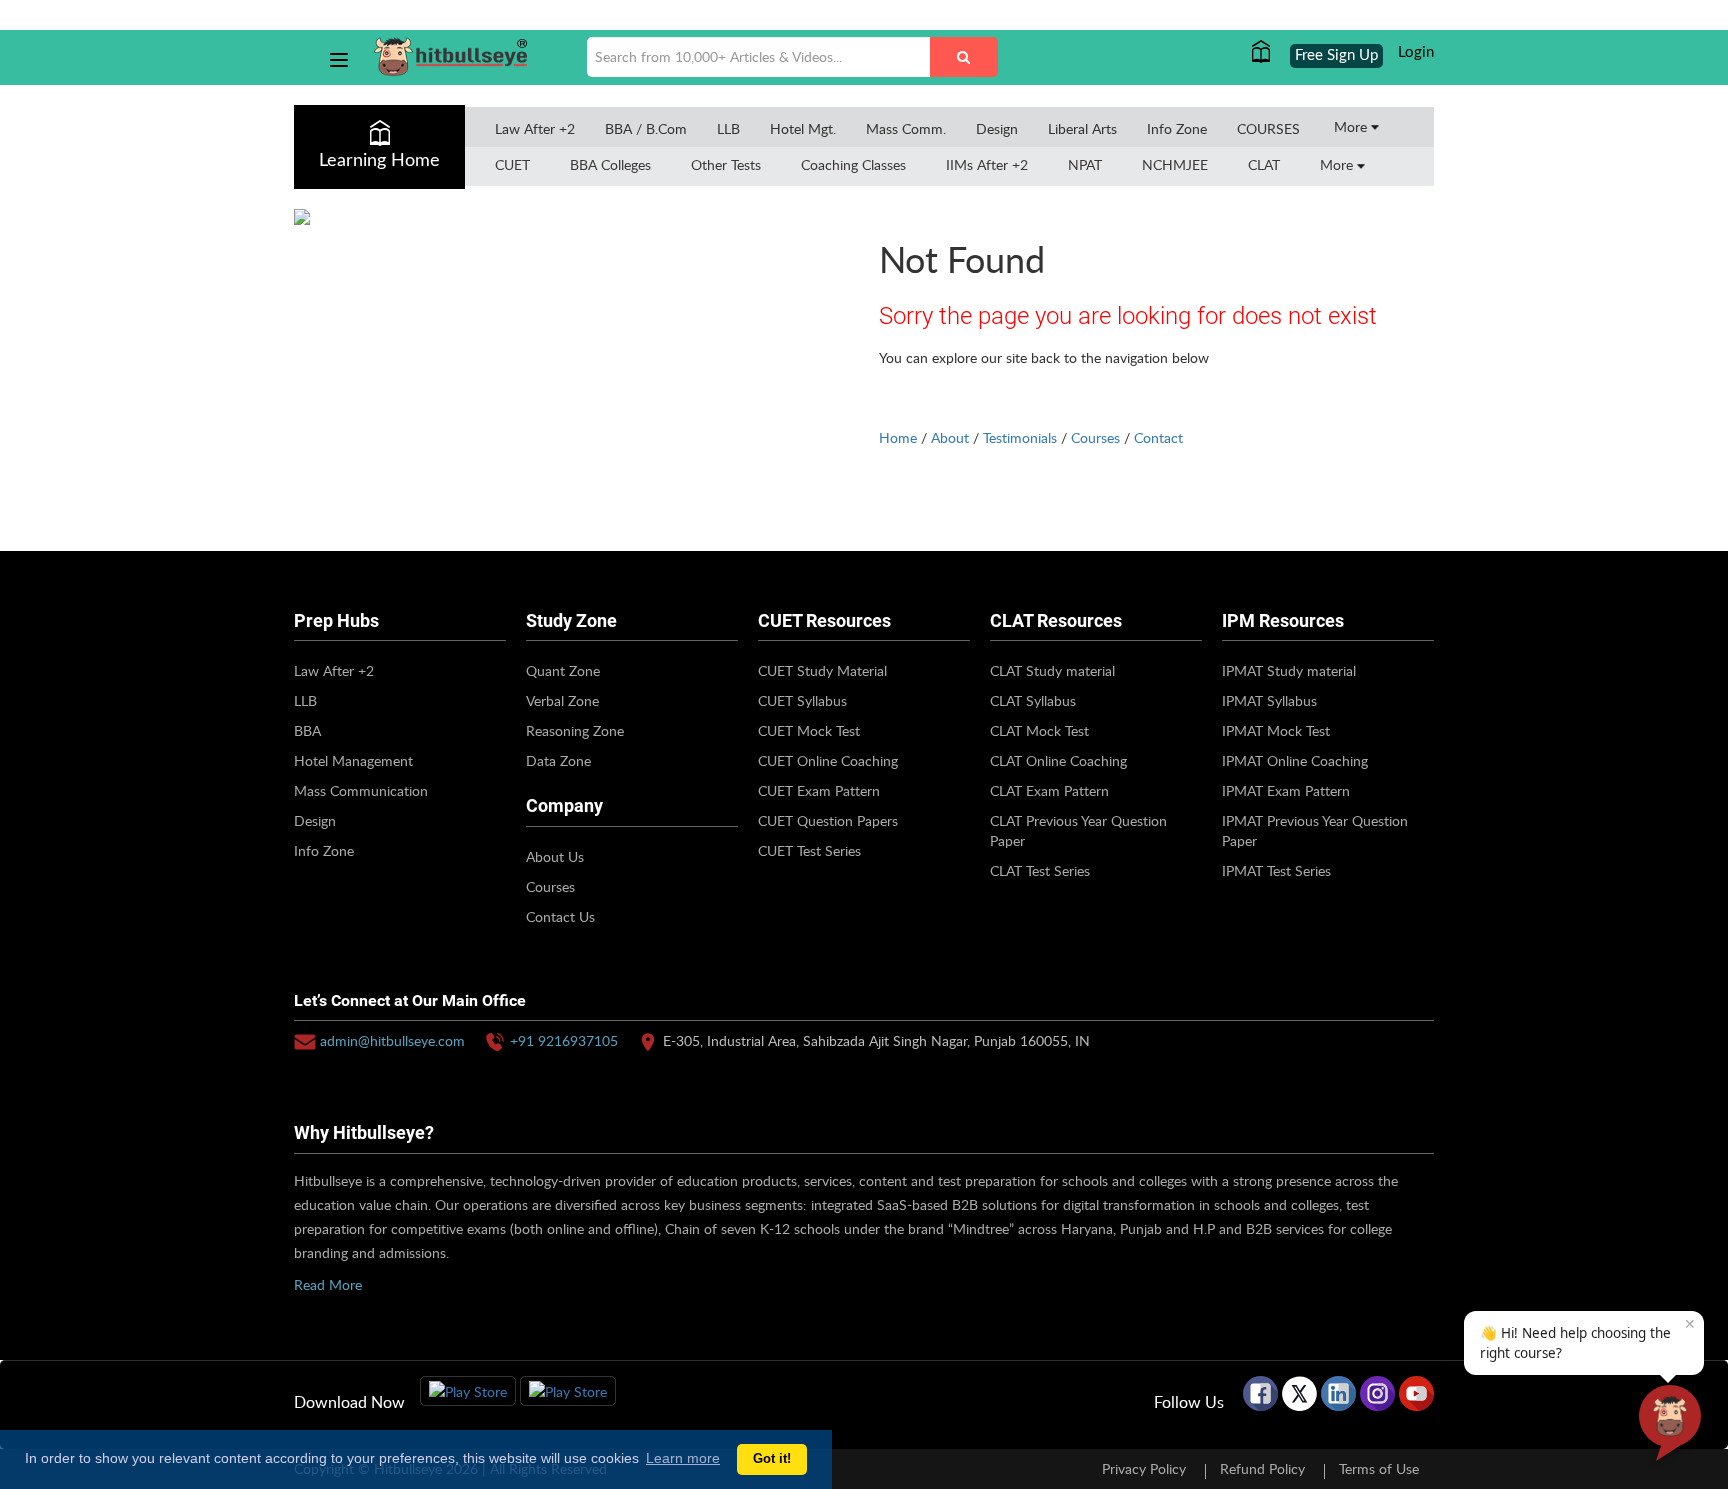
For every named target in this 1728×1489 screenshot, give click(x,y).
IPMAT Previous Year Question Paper (1315, 830)
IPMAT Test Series (1276, 870)
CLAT (1264, 164)
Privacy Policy (1144, 1468)
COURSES (1268, 128)
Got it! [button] (772, 1459)
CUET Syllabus (802, 700)
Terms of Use (1379, 1468)
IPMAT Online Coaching (1295, 760)
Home (898, 437)
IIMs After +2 (987, 164)
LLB (728, 128)
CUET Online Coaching (828, 760)
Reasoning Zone (575, 730)
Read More (328, 1284)
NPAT (1085, 164)
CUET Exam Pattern (819, 790)
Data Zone (558, 760)
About (950, 437)
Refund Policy (1262, 1468)
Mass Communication (361, 790)
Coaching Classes (853, 164)
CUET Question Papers (828, 820)
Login (1416, 52)
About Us (555, 856)
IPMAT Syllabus (1269, 700)
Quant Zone (563, 670)
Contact (1158, 437)
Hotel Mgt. (803, 128)
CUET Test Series (809, 850)
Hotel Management (353, 760)
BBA (307, 730)
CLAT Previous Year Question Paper (1078, 830)
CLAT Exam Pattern (1049, 790)
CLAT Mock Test (1039, 730)
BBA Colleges (610, 164)
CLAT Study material (1052, 670)
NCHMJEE (1175, 164)
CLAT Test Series (1040, 870)
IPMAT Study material (1289, 670)
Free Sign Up (1336, 55)
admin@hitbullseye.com (392, 1040)
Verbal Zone (562, 700)
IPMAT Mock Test (1276, 730)
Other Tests (726, 164)
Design (997, 128)
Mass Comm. (906, 128)
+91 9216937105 (564, 1040)
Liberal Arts (1082, 128)
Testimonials (1020, 437)
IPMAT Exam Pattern (1286, 790)
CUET (512, 164)
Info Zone (1177, 128)
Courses (1095, 437)
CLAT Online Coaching (1058, 760)
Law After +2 (535, 128)
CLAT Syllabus (1033, 700)
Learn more (683, 1458)
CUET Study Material (822, 670)
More (1352, 126)
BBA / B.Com (646, 128)
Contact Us (560, 916)
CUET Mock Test (809, 730)
